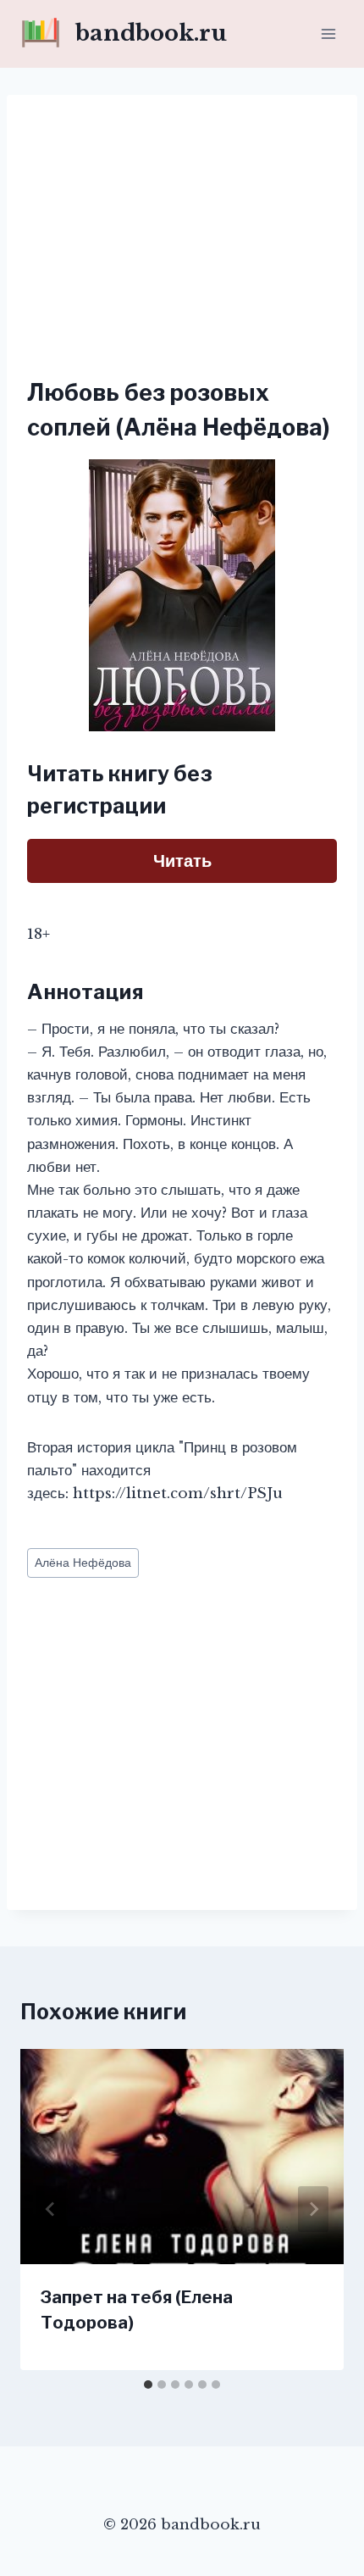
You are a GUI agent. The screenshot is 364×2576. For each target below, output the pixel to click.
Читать (182, 861)
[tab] (148, 2384)
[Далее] (313, 2209)
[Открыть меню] (328, 33)
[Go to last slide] (51, 2209)
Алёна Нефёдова (83, 1563)
